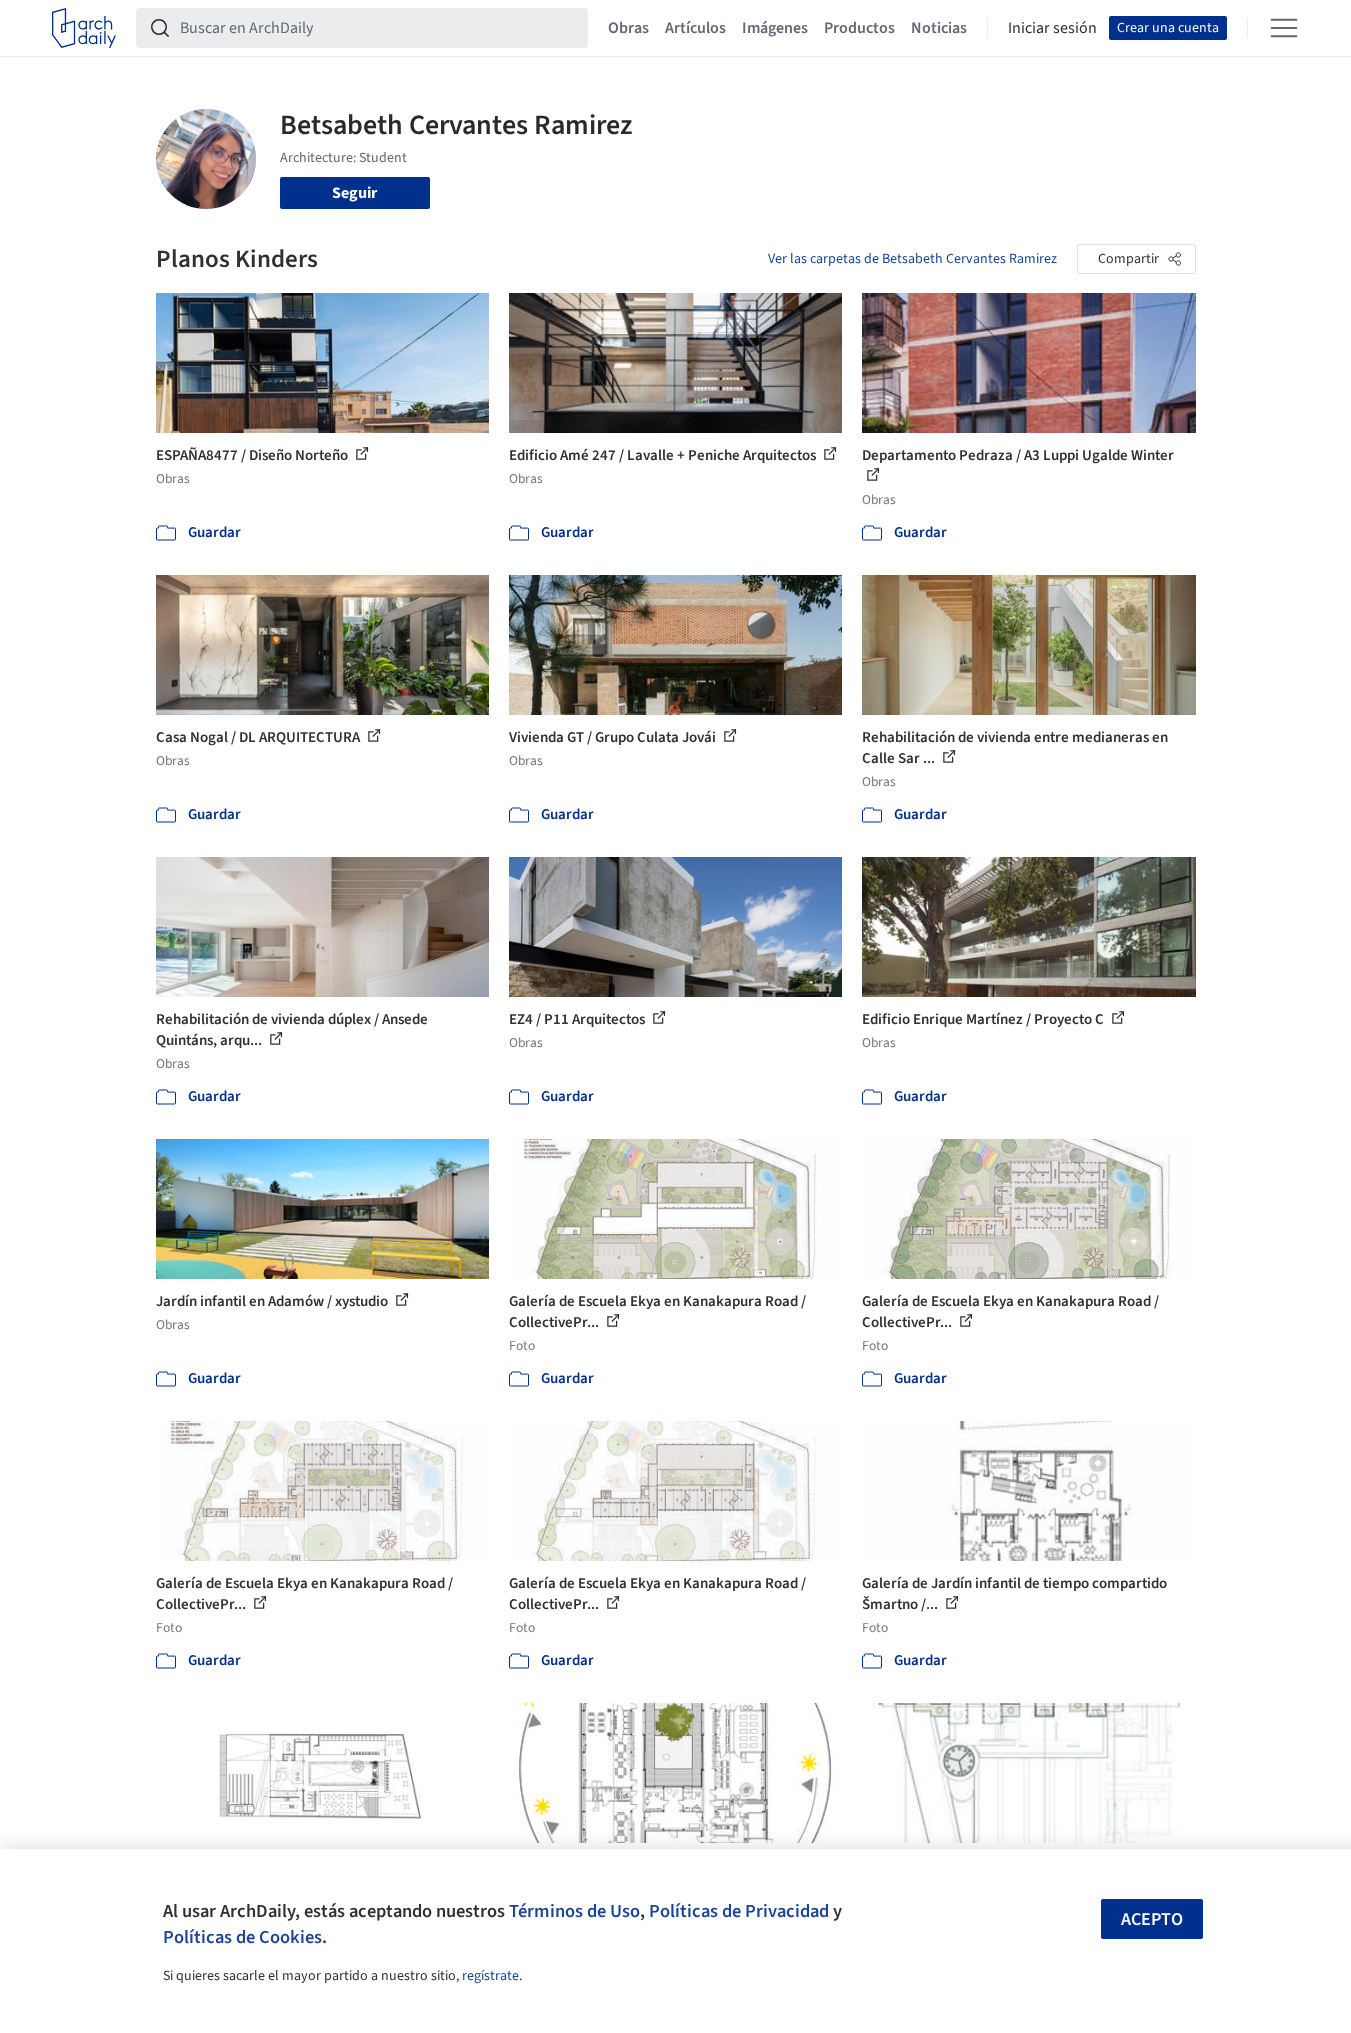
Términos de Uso (574, 1911)
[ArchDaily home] (84, 28)
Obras (628, 28)
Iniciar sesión (1052, 28)
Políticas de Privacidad (739, 1911)
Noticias (939, 28)
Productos (859, 28)
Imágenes (775, 28)
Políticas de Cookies (242, 1937)
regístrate (490, 1976)
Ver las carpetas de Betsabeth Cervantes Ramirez (912, 259)
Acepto (1152, 1919)
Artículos (695, 28)
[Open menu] (1284, 28)
